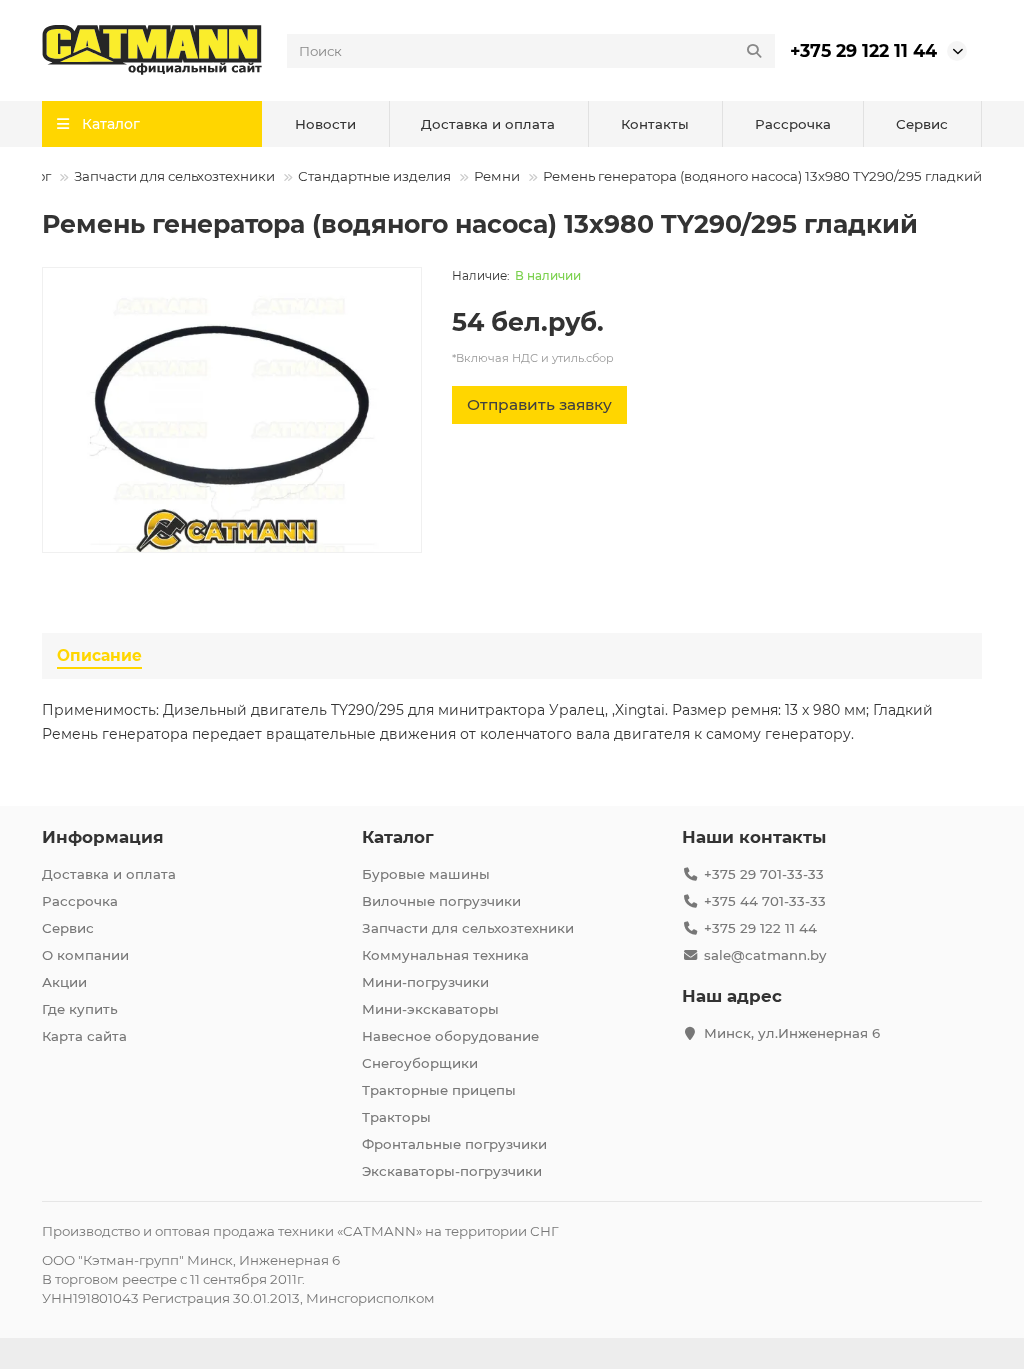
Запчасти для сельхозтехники (174, 176)
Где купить (80, 1009)
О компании (85, 955)
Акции (64, 982)
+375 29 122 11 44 (863, 50)
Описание (99, 655)
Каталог (398, 837)
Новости (325, 124)
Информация (103, 837)
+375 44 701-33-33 (765, 901)
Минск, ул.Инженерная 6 (792, 1033)
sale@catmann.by (765, 955)
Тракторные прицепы (439, 1090)
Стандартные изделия (374, 176)
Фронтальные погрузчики (454, 1144)
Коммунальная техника (445, 955)
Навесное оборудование (450, 1036)
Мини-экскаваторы (430, 1009)
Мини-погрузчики (425, 982)
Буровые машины (426, 874)
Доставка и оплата (488, 124)
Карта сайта (84, 1036)
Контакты (655, 124)
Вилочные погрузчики (441, 901)
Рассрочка (793, 124)
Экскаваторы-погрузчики (452, 1171)
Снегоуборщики (420, 1063)
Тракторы (396, 1117)
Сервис (922, 124)
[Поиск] (754, 51)
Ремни (497, 176)
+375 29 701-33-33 (764, 874)
